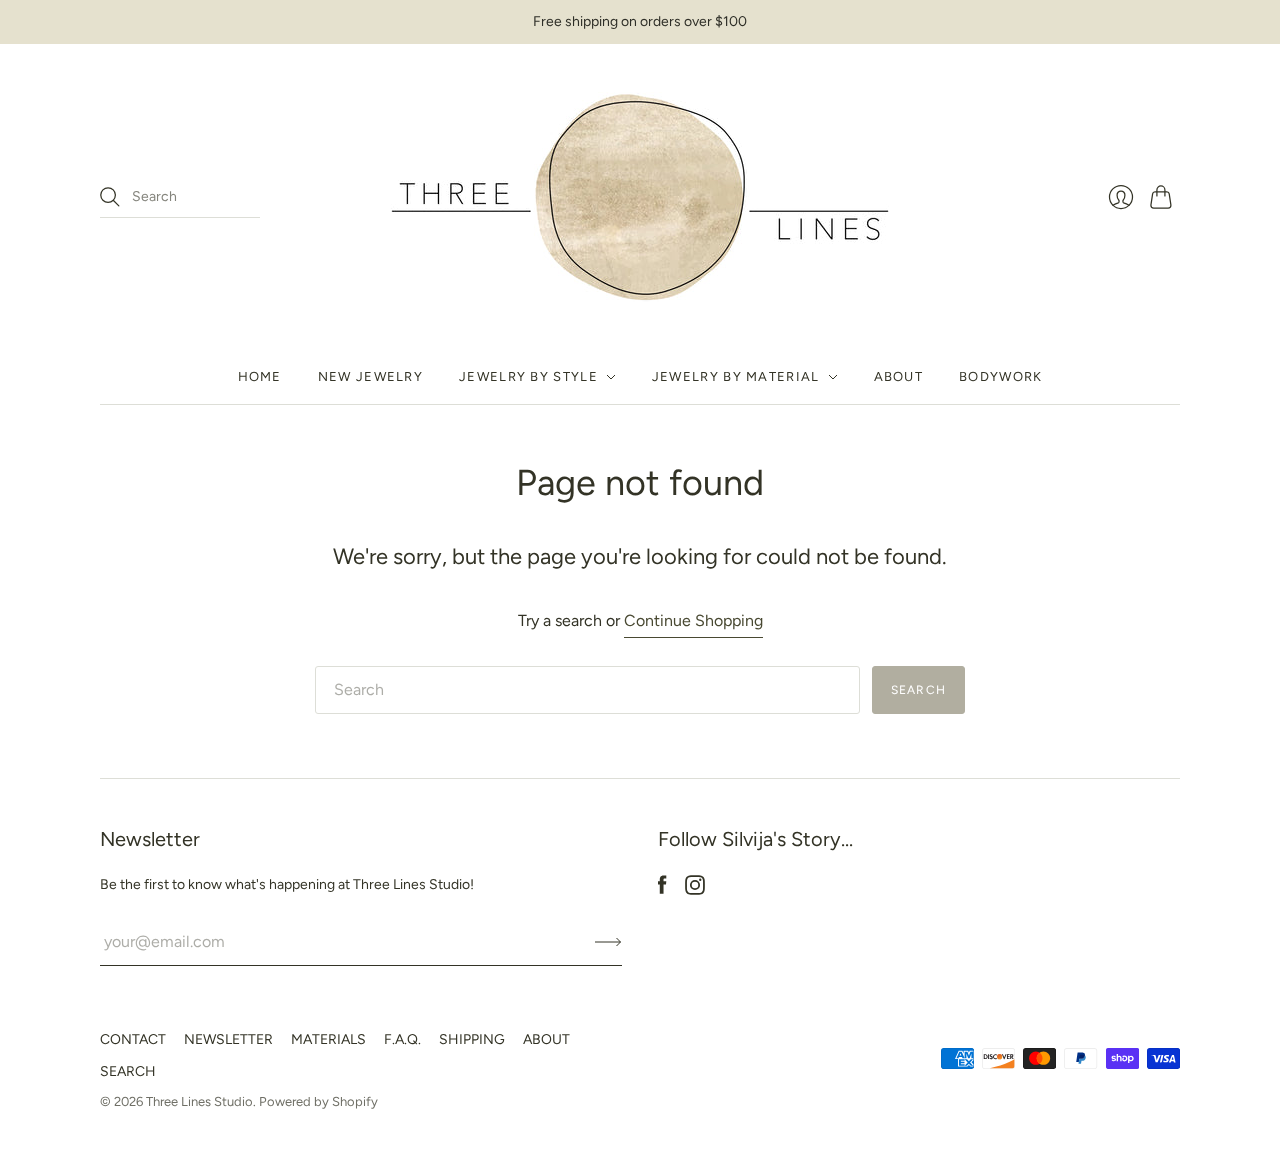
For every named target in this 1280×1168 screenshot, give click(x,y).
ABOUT (546, 1039)
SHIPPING (472, 1039)
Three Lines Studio (199, 1101)
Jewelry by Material (736, 376)
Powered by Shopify (318, 1101)
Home (260, 376)
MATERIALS (328, 1039)
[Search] (110, 197)
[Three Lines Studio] (640, 197)
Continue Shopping (693, 620)
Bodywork (1000, 376)
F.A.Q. (402, 1039)
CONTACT (133, 1039)
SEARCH (128, 1071)
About (899, 376)
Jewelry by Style (528, 376)
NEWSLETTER (228, 1039)
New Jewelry (370, 376)
